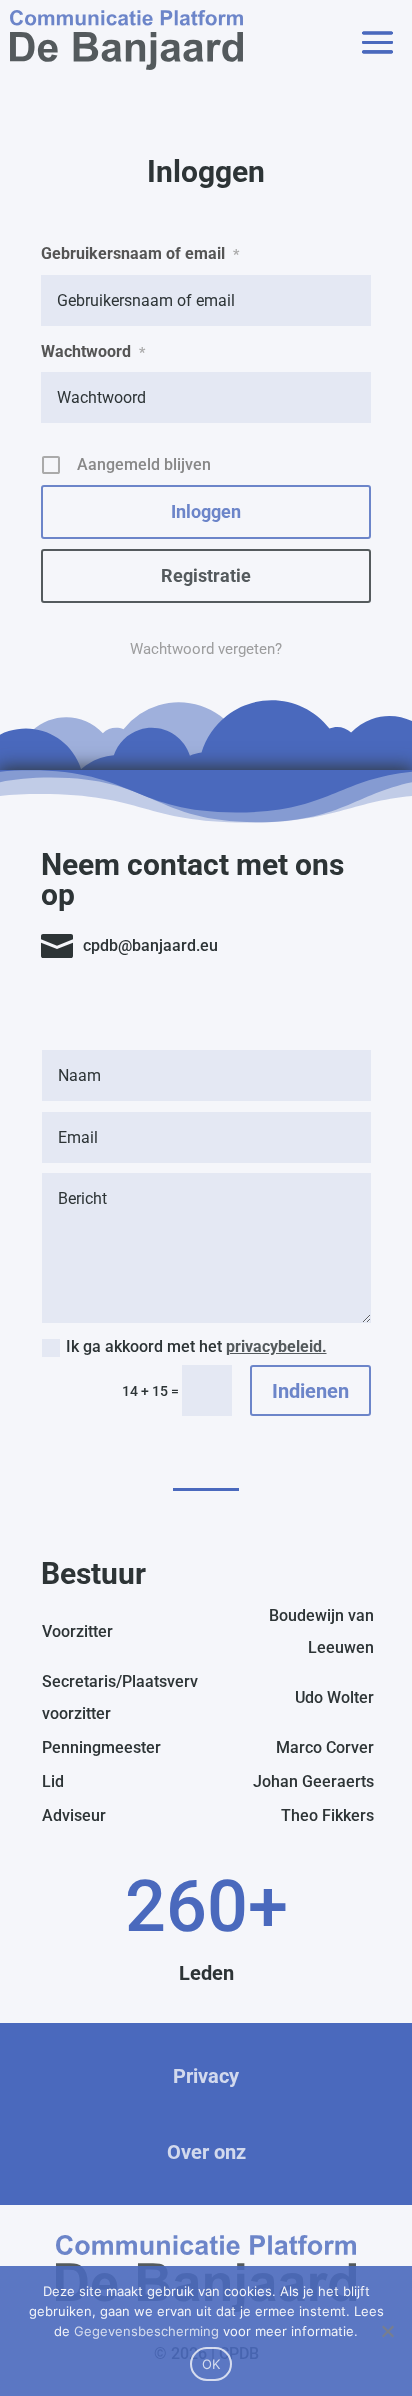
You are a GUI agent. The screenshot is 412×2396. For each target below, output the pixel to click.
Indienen (310, 1391)
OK (211, 2364)
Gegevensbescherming (146, 2331)
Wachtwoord (93, 351)
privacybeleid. (276, 1346)
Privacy (206, 2076)
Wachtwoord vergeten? (206, 649)
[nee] (387, 2331)
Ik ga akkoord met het (196, 1346)
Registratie (206, 575)
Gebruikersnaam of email (140, 253)
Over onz (206, 2152)
